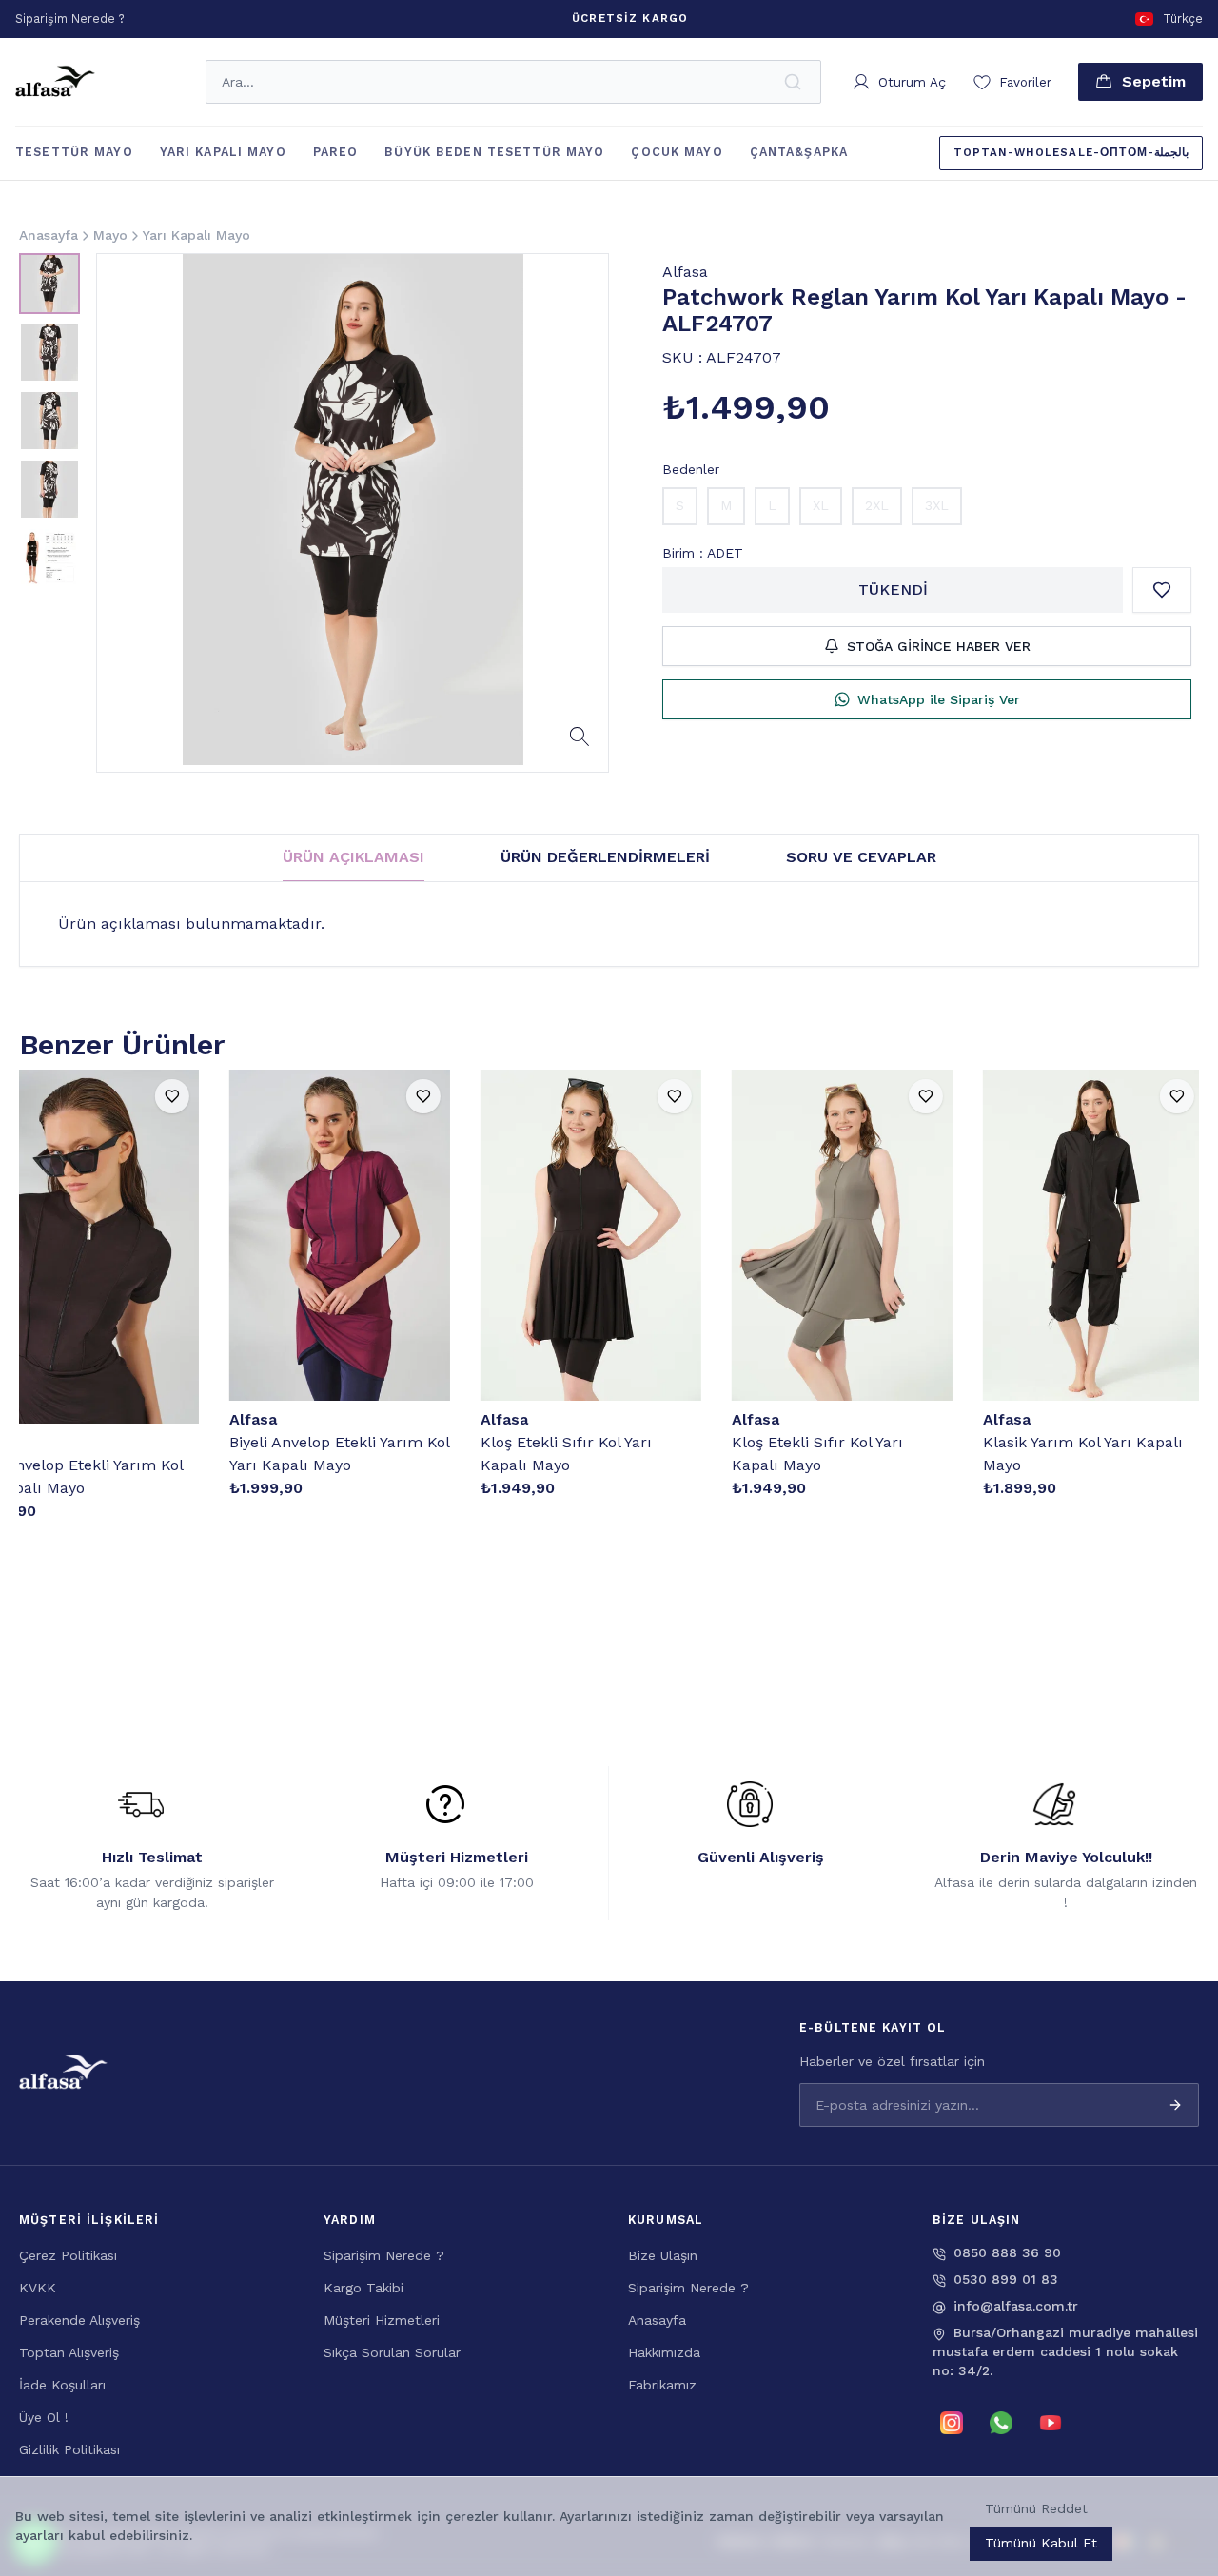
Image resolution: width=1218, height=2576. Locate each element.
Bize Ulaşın (663, 2255)
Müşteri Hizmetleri (382, 2320)
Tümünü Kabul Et (1041, 2543)
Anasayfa (657, 2320)
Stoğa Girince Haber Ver (939, 646)
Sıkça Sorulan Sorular (392, 2352)
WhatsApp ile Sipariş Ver (939, 699)
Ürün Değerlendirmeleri (605, 857)
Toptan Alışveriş (69, 2352)
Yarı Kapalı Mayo (223, 152)
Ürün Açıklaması (354, 857)
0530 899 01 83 (1006, 2279)
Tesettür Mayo (74, 152)
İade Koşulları (62, 2385)
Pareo (336, 152)
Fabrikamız (662, 2385)
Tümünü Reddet (1036, 2508)
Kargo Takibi (363, 2288)
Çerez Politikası (68, 2255)
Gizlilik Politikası (69, 2449)
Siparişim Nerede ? (384, 2255)
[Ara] (795, 82)
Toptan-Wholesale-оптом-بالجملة (1071, 152)
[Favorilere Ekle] (1162, 590)
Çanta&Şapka (799, 152)
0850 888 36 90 (1007, 2252)
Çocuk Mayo (677, 152)
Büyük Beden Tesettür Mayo (494, 152)
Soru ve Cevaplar (861, 857)
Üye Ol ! (44, 2417)
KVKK (38, 2288)
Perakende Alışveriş (79, 2320)
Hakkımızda (664, 2352)
